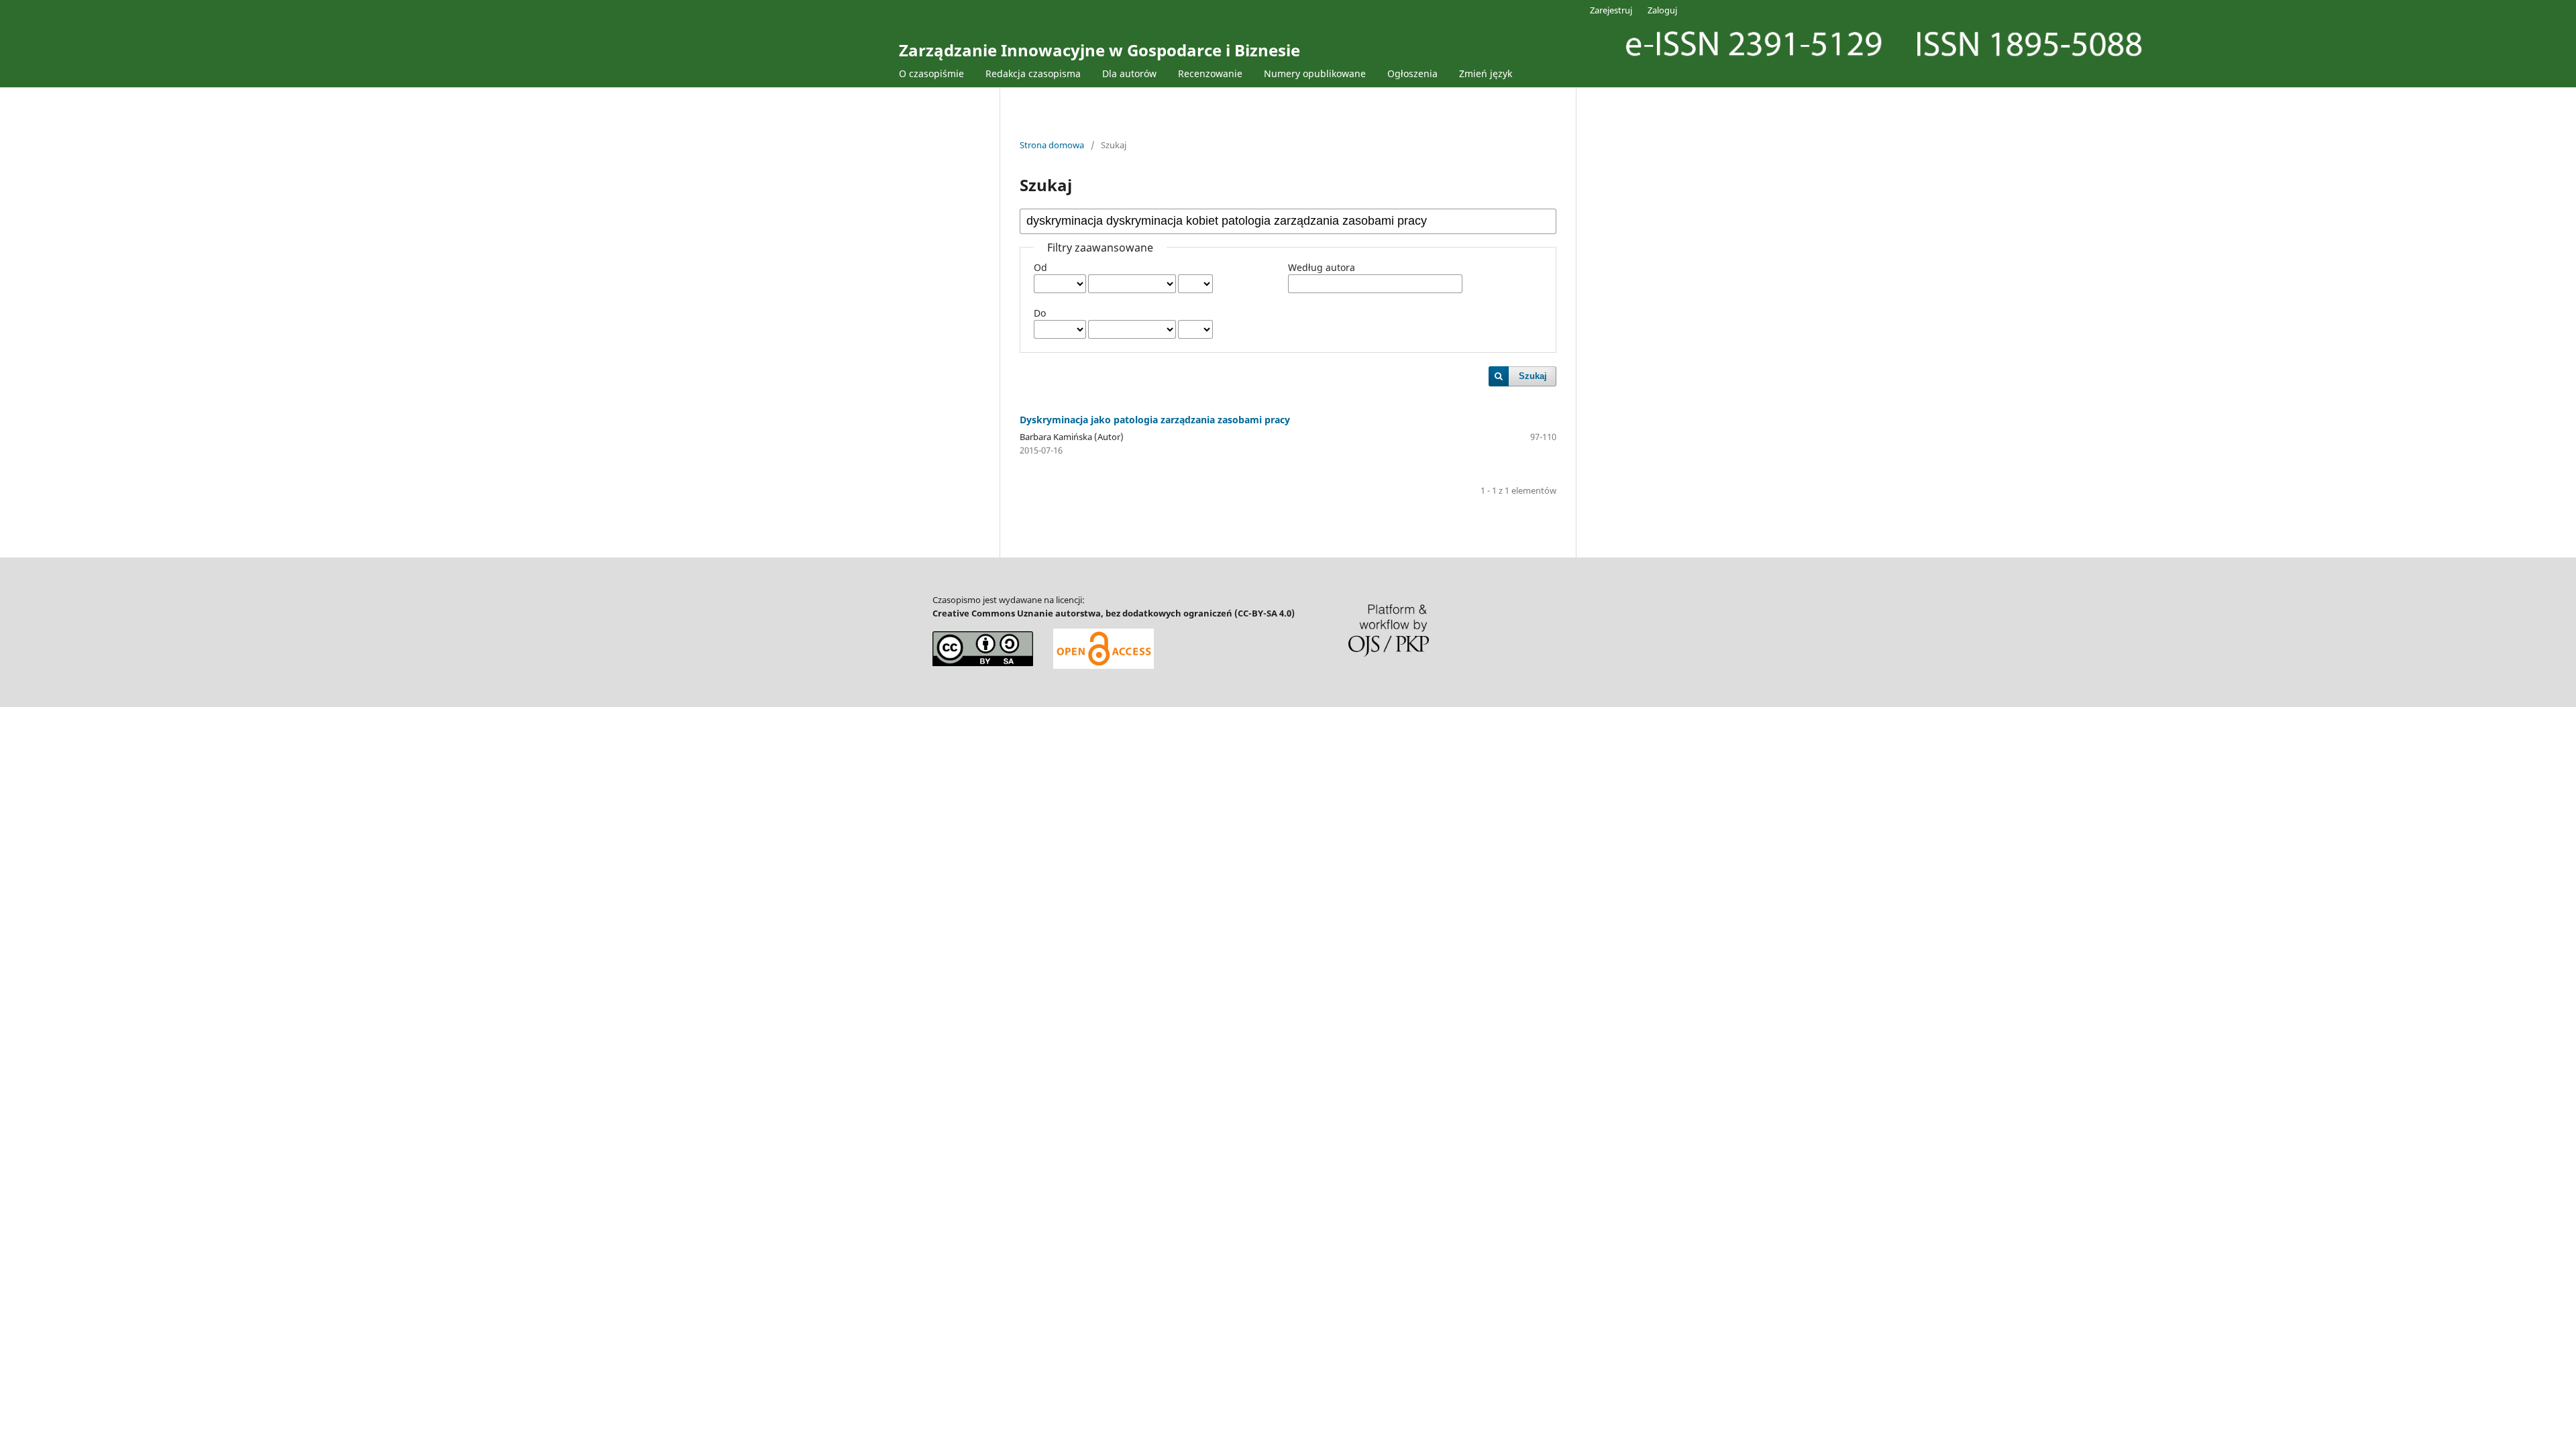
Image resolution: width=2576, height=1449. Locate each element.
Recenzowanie (1210, 73)
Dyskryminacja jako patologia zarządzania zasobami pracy (1155, 420)
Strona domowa (1052, 145)
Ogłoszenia (1412, 73)
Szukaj (1533, 376)
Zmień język (1486, 73)
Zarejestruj (1611, 10)
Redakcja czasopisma (1033, 73)
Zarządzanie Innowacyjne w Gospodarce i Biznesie (1099, 50)
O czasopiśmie (931, 73)
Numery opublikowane (1315, 73)
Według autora (1322, 267)
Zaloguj (1662, 10)
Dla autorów (1129, 73)
